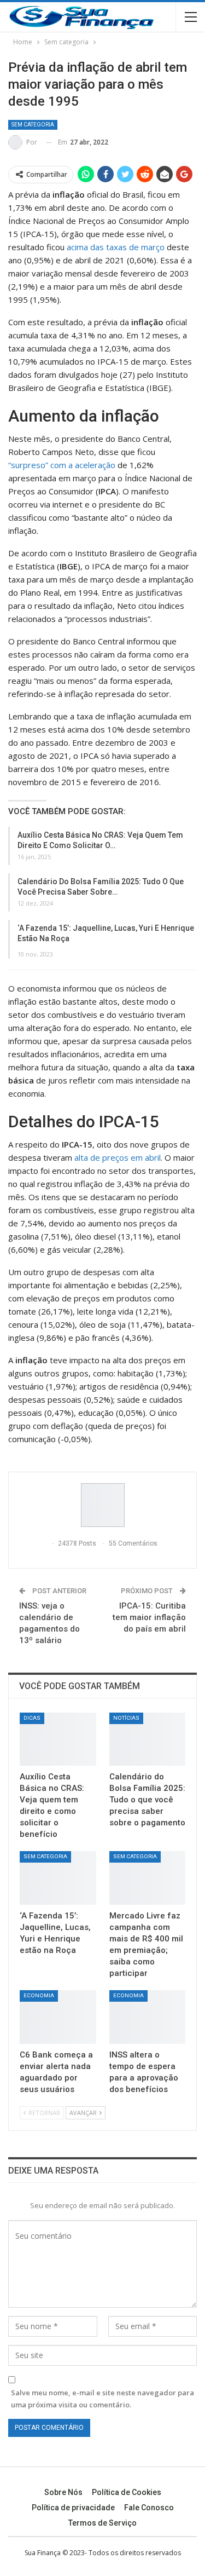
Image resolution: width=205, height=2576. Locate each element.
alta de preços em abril (116, 1157)
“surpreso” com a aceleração (62, 465)
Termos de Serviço (102, 2523)
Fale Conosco (149, 2508)
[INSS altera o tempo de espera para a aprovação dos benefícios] (148, 2017)
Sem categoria (33, 125)
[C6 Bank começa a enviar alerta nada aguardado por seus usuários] (58, 2017)
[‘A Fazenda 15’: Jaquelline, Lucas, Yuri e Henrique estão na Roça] (58, 1878)
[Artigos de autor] (102, 1505)
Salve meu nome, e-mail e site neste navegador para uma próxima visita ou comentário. (102, 2399)
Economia (39, 1995)
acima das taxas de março (116, 247)
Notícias (126, 1718)
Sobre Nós (63, 2492)
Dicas (32, 1718)
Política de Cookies (127, 2492)
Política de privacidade (73, 2508)
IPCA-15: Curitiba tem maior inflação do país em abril (149, 1617)
